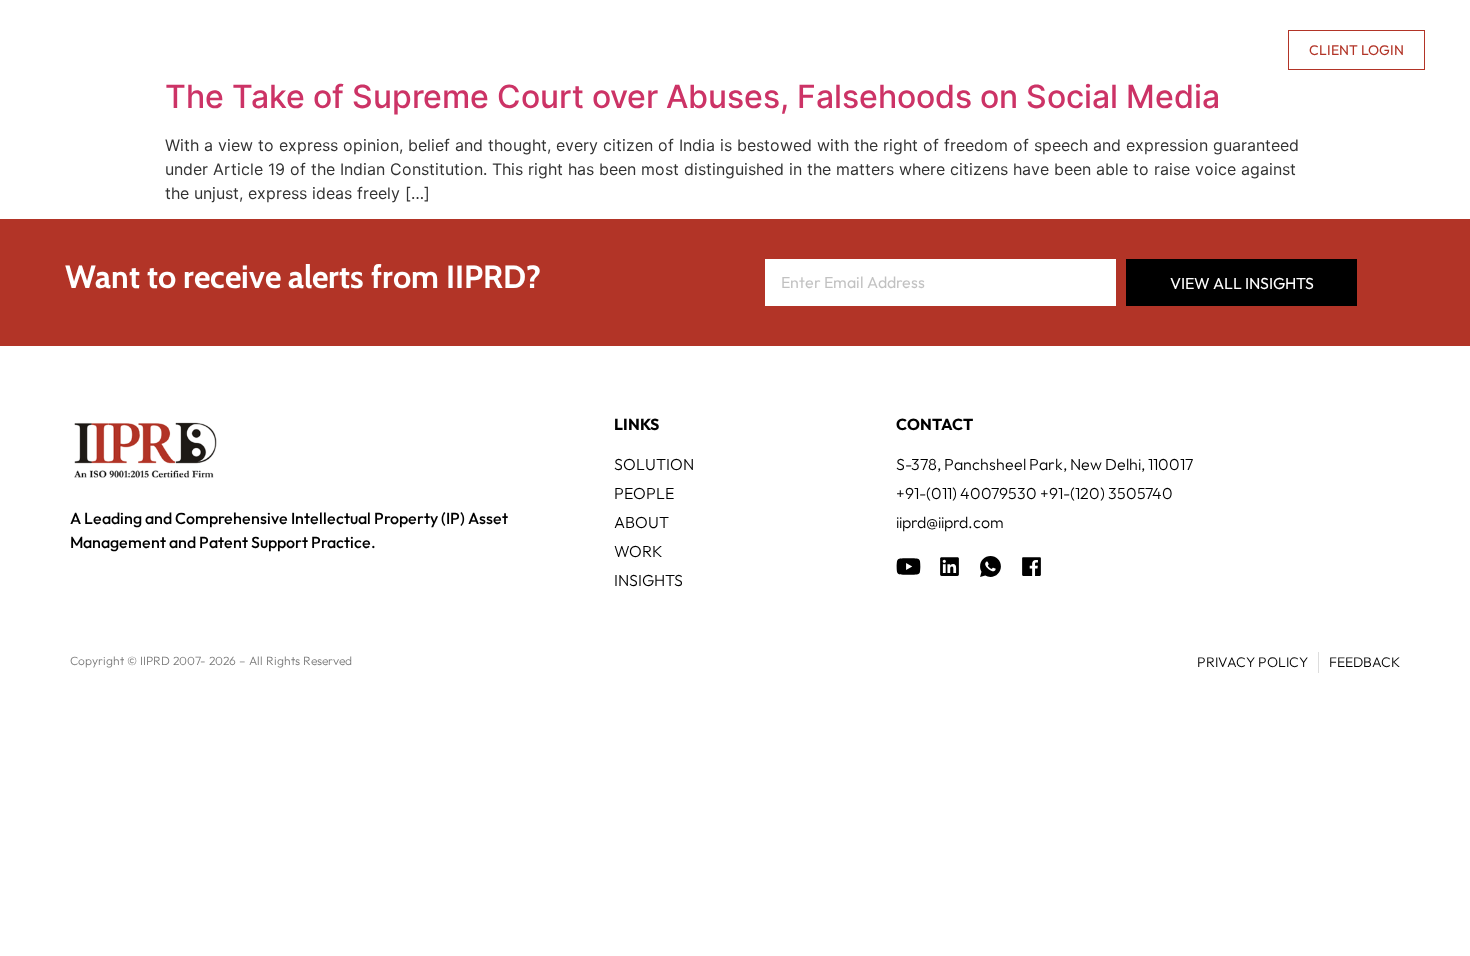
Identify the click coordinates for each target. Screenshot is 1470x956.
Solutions (554, 50)
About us (1101, 50)
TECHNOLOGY (685, 50)
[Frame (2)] (1031, 566)
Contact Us (1224, 50)
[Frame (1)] (949, 566)
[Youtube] (908, 566)
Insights (1014, 50)
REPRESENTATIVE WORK (858, 50)
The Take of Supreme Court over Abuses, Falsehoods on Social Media (692, 96)
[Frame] (990, 566)
